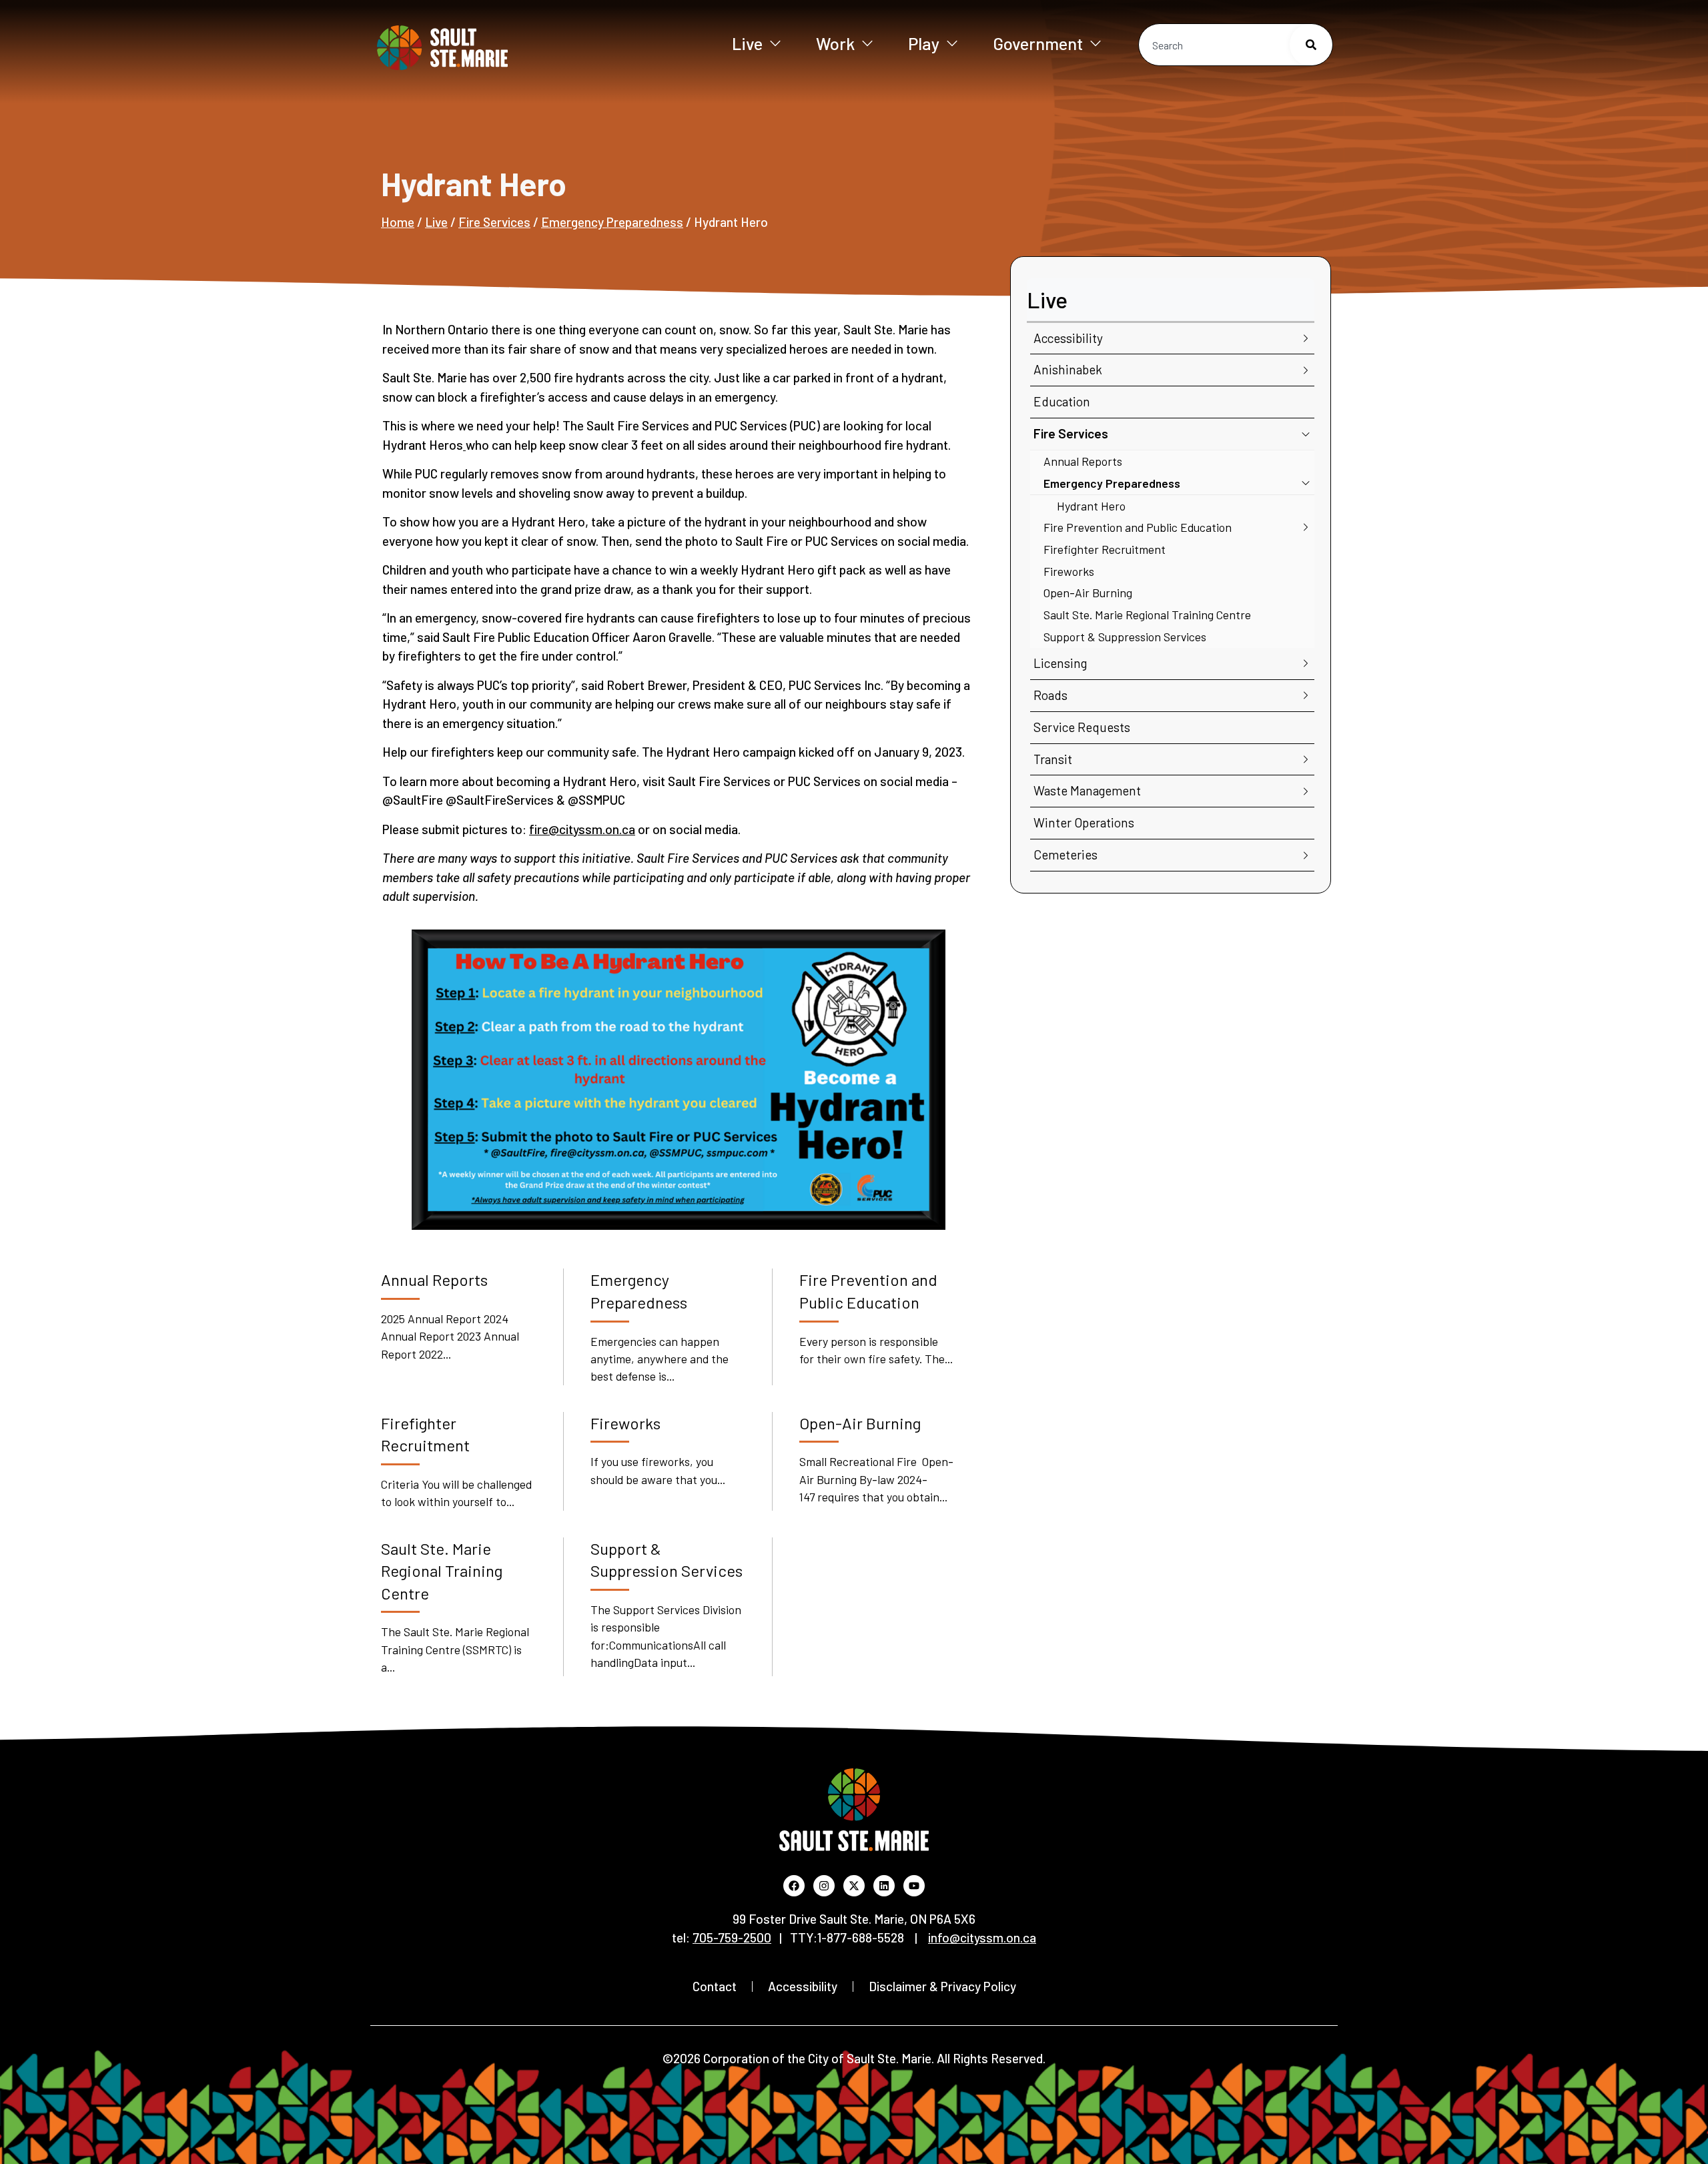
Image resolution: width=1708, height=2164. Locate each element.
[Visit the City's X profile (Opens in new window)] (854, 1886)
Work (835, 43)
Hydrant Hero (1091, 506)
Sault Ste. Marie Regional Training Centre (1147, 615)
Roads (1050, 695)
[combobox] (1236, 45)
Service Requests (1082, 727)
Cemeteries (1065, 854)
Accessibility (1068, 338)
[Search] (1311, 45)
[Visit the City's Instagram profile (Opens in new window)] (824, 1886)
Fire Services (494, 222)
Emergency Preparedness (612, 222)
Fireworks (1069, 571)
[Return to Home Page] (486, 48)
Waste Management (1087, 790)
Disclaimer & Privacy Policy (942, 1986)
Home (398, 222)
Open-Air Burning (1088, 593)
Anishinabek (1068, 369)
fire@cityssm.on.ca (582, 829)
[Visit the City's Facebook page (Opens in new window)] (794, 1886)
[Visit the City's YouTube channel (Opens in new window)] (914, 1886)
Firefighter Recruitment (1105, 549)
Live (747, 43)
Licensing (1060, 663)
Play (924, 43)
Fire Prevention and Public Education (1138, 527)
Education (1062, 401)
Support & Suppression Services (1125, 637)
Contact (715, 1986)
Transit (1053, 759)
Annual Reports (1083, 461)
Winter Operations (1084, 822)
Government (1038, 43)
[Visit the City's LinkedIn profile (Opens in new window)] (884, 1886)
